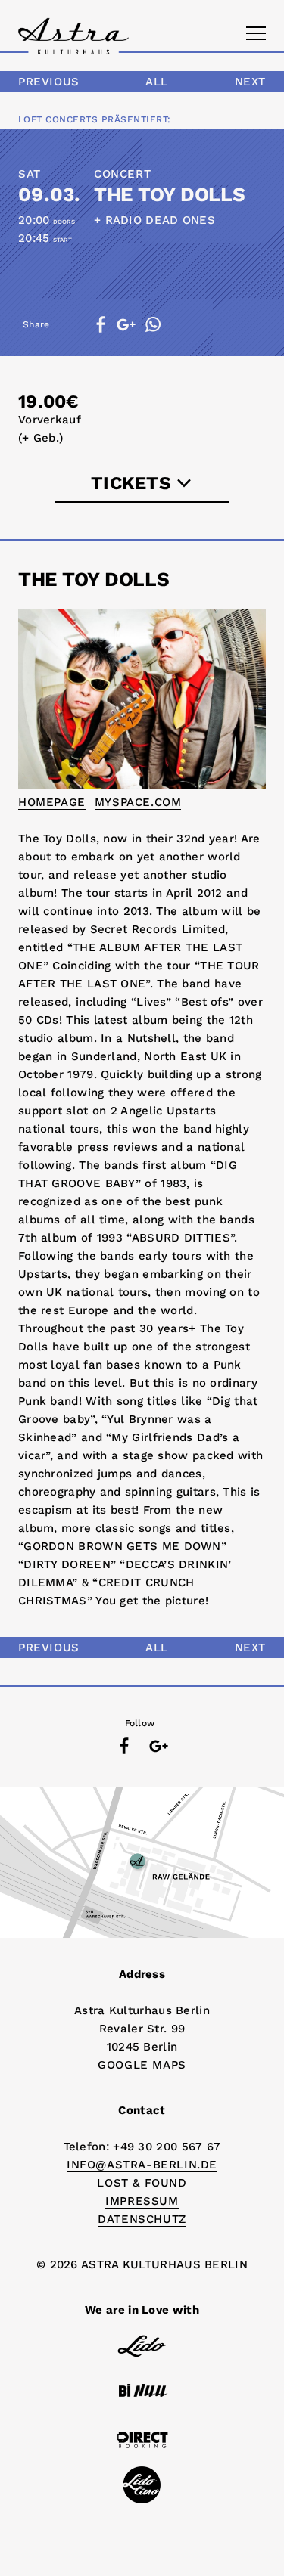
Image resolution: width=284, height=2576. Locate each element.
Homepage (52, 802)
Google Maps (142, 2065)
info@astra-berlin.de (142, 2165)
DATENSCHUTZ (142, 2219)
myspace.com (138, 802)
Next (250, 82)
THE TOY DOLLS (170, 194)
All (157, 82)
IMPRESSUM (142, 2201)
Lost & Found (142, 2183)
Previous (49, 82)
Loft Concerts (58, 119)
